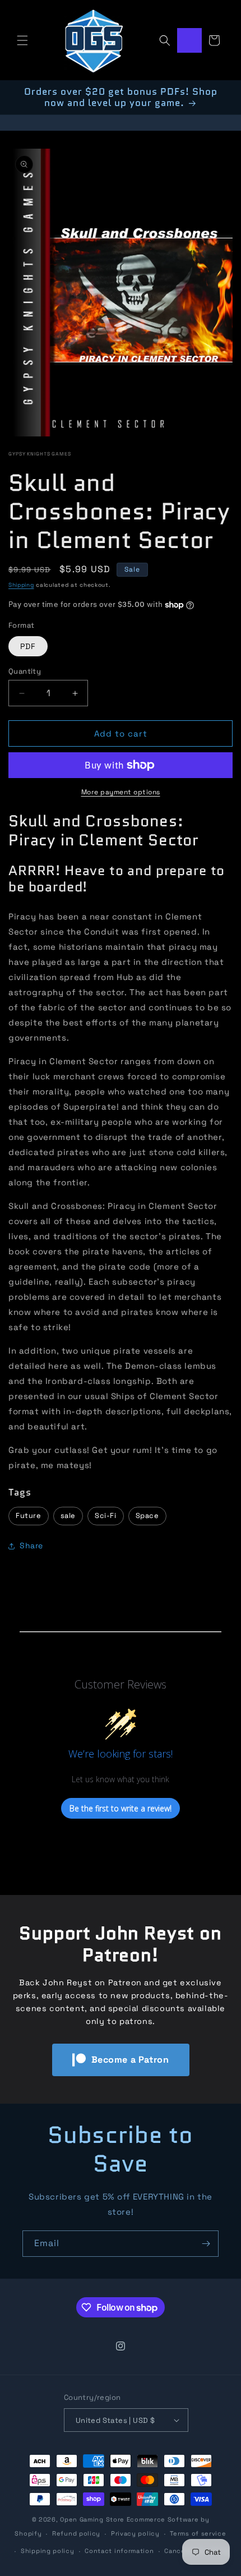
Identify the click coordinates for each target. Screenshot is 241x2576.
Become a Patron (130, 2060)
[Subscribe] (206, 2244)
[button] (22, 40)
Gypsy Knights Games (40, 454)
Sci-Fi (106, 1515)
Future (29, 1515)
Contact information (119, 2551)
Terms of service (198, 2533)
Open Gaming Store (92, 2519)
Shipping (21, 585)
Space (147, 1515)
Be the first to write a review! (121, 1808)
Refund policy (76, 2533)
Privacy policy (135, 2533)
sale (68, 1515)
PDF (28, 646)
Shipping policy (48, 2551)
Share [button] (31, 1545)
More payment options (121, 792)
